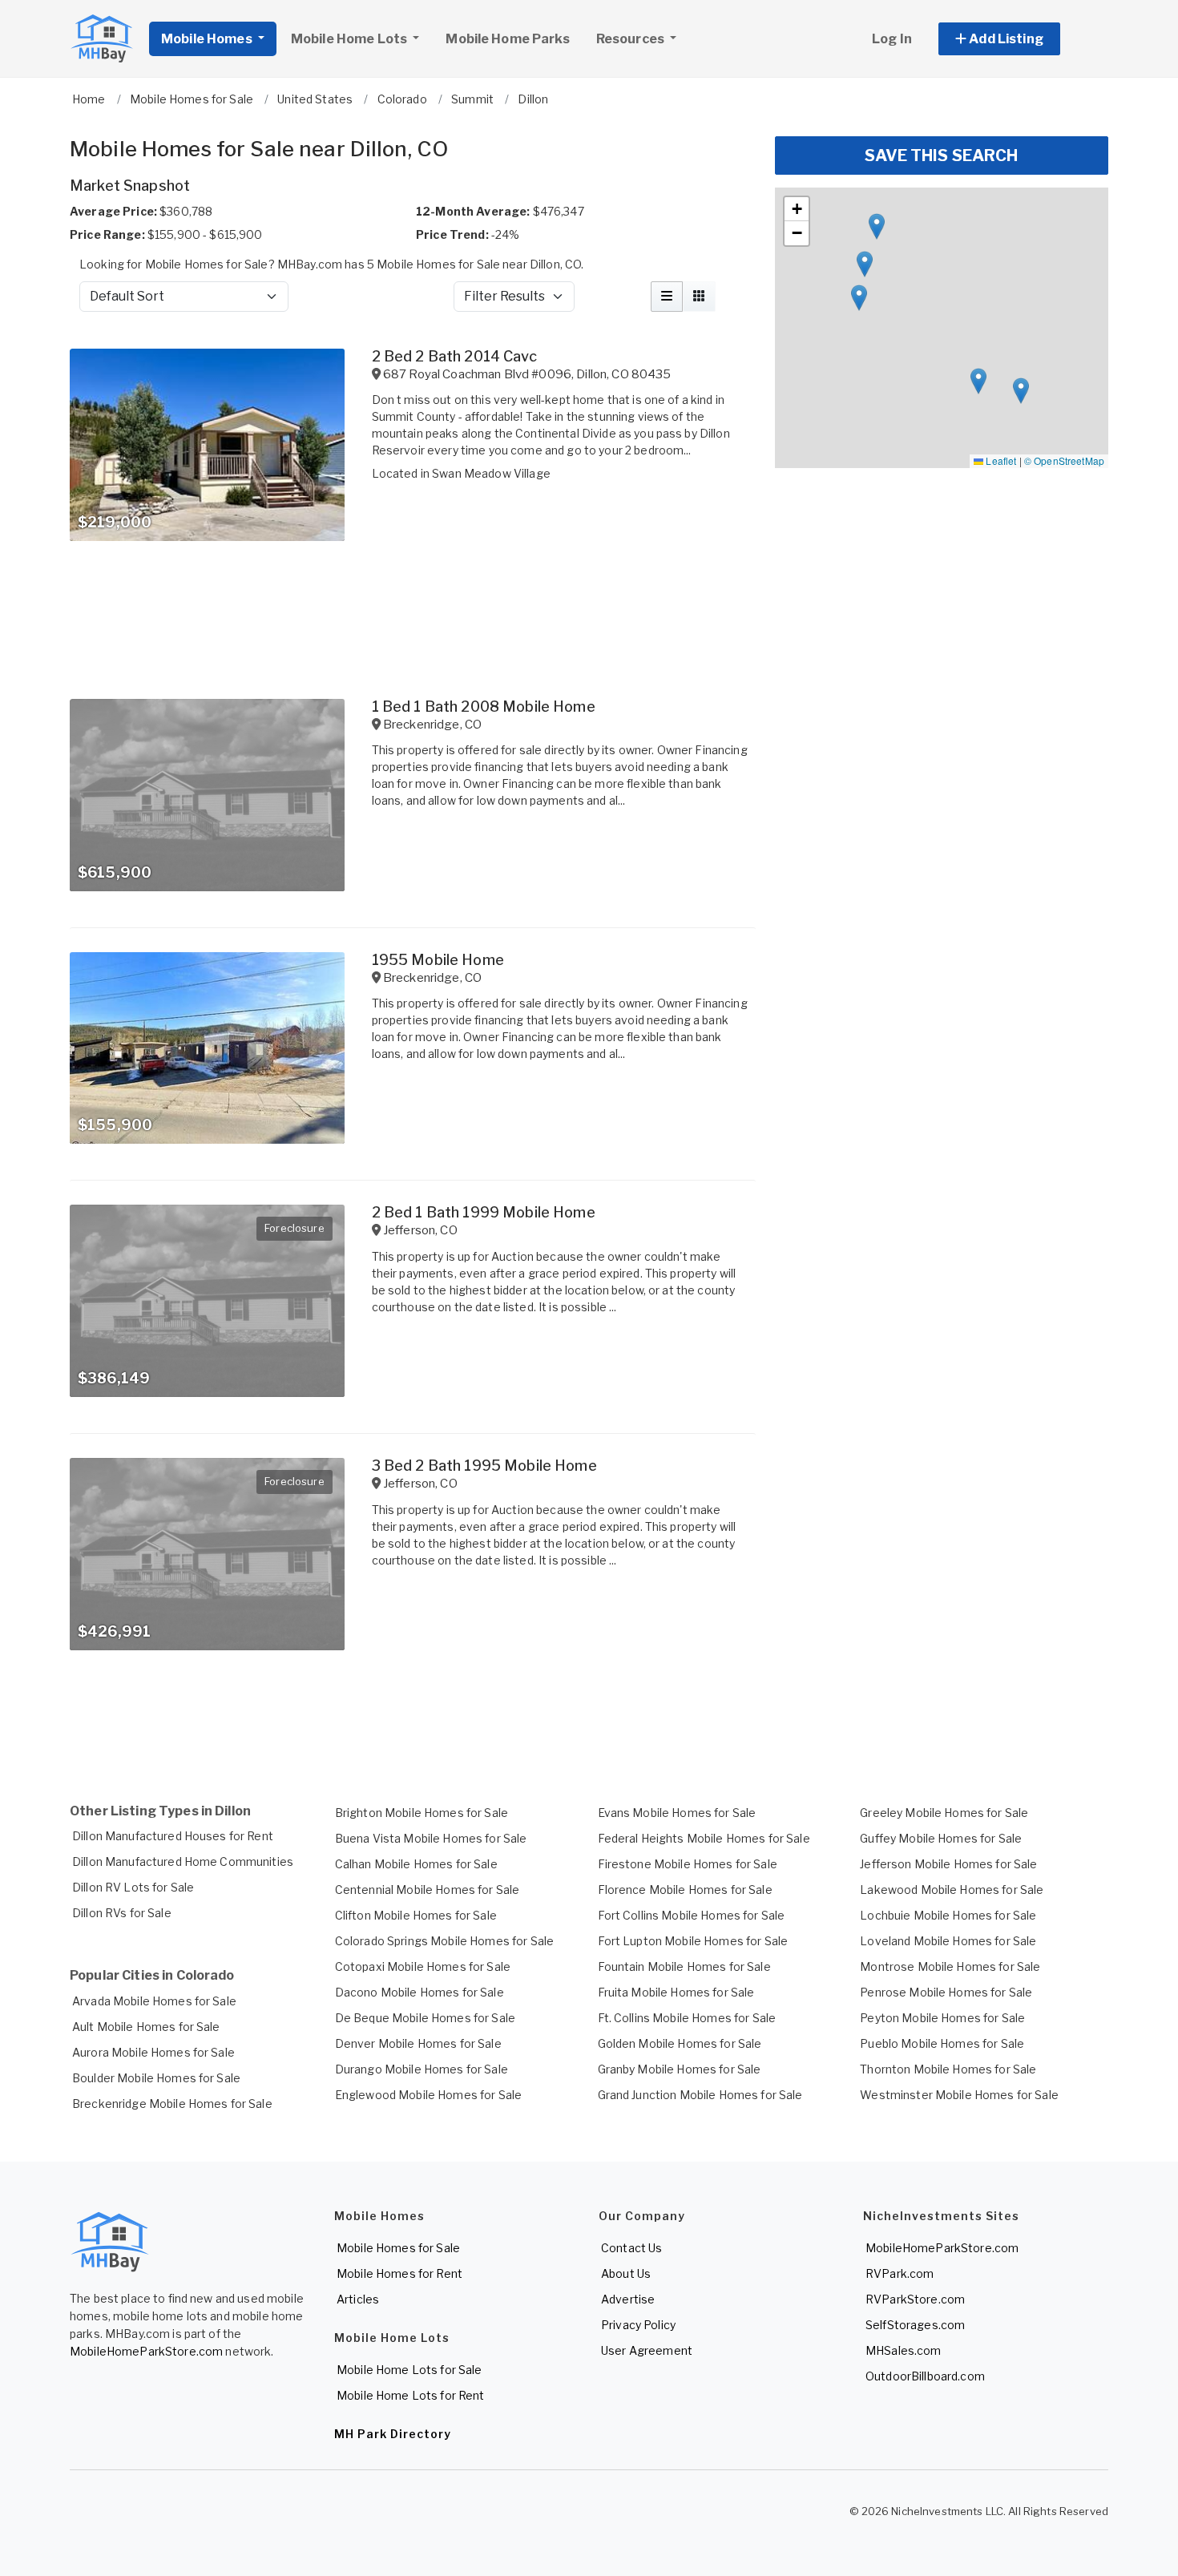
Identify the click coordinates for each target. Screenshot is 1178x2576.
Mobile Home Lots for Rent (411, 2395)
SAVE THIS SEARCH (941, 155)
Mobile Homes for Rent (399, 2273)
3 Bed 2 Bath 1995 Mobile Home (484, 1466)
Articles (358, 2299)
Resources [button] (631, 39)
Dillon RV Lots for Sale (133, 1887)
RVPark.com (900, 2273)
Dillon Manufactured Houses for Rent (173, 1836)
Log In (892, 39)
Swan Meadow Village (491, 473)
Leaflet (1000, 460)
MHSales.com (904, 2350)
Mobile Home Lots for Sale (409, 2370)
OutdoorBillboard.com (925, 2376)
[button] (1017, 39)
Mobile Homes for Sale (398, 2248)
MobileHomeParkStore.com (146, 2351)
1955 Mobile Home (438, 960)
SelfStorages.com (915, 2325)
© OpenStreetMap (1064, 460)
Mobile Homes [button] (208, 39)
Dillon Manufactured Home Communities (183, 1861)
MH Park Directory (393, 2434)
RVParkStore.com (915, 2299)
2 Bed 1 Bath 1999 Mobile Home (484, 1212)
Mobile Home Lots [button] (350, 39)
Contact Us (631, 2248)
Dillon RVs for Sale (122, 1913)
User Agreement (647, 2350)
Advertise (628, 2299)
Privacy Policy (638, 2325)
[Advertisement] (413, 1722)
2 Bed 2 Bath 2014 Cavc (454, 356)
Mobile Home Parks (507, 39)
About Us (626, 2273)
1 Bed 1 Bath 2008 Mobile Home (484, 707)
